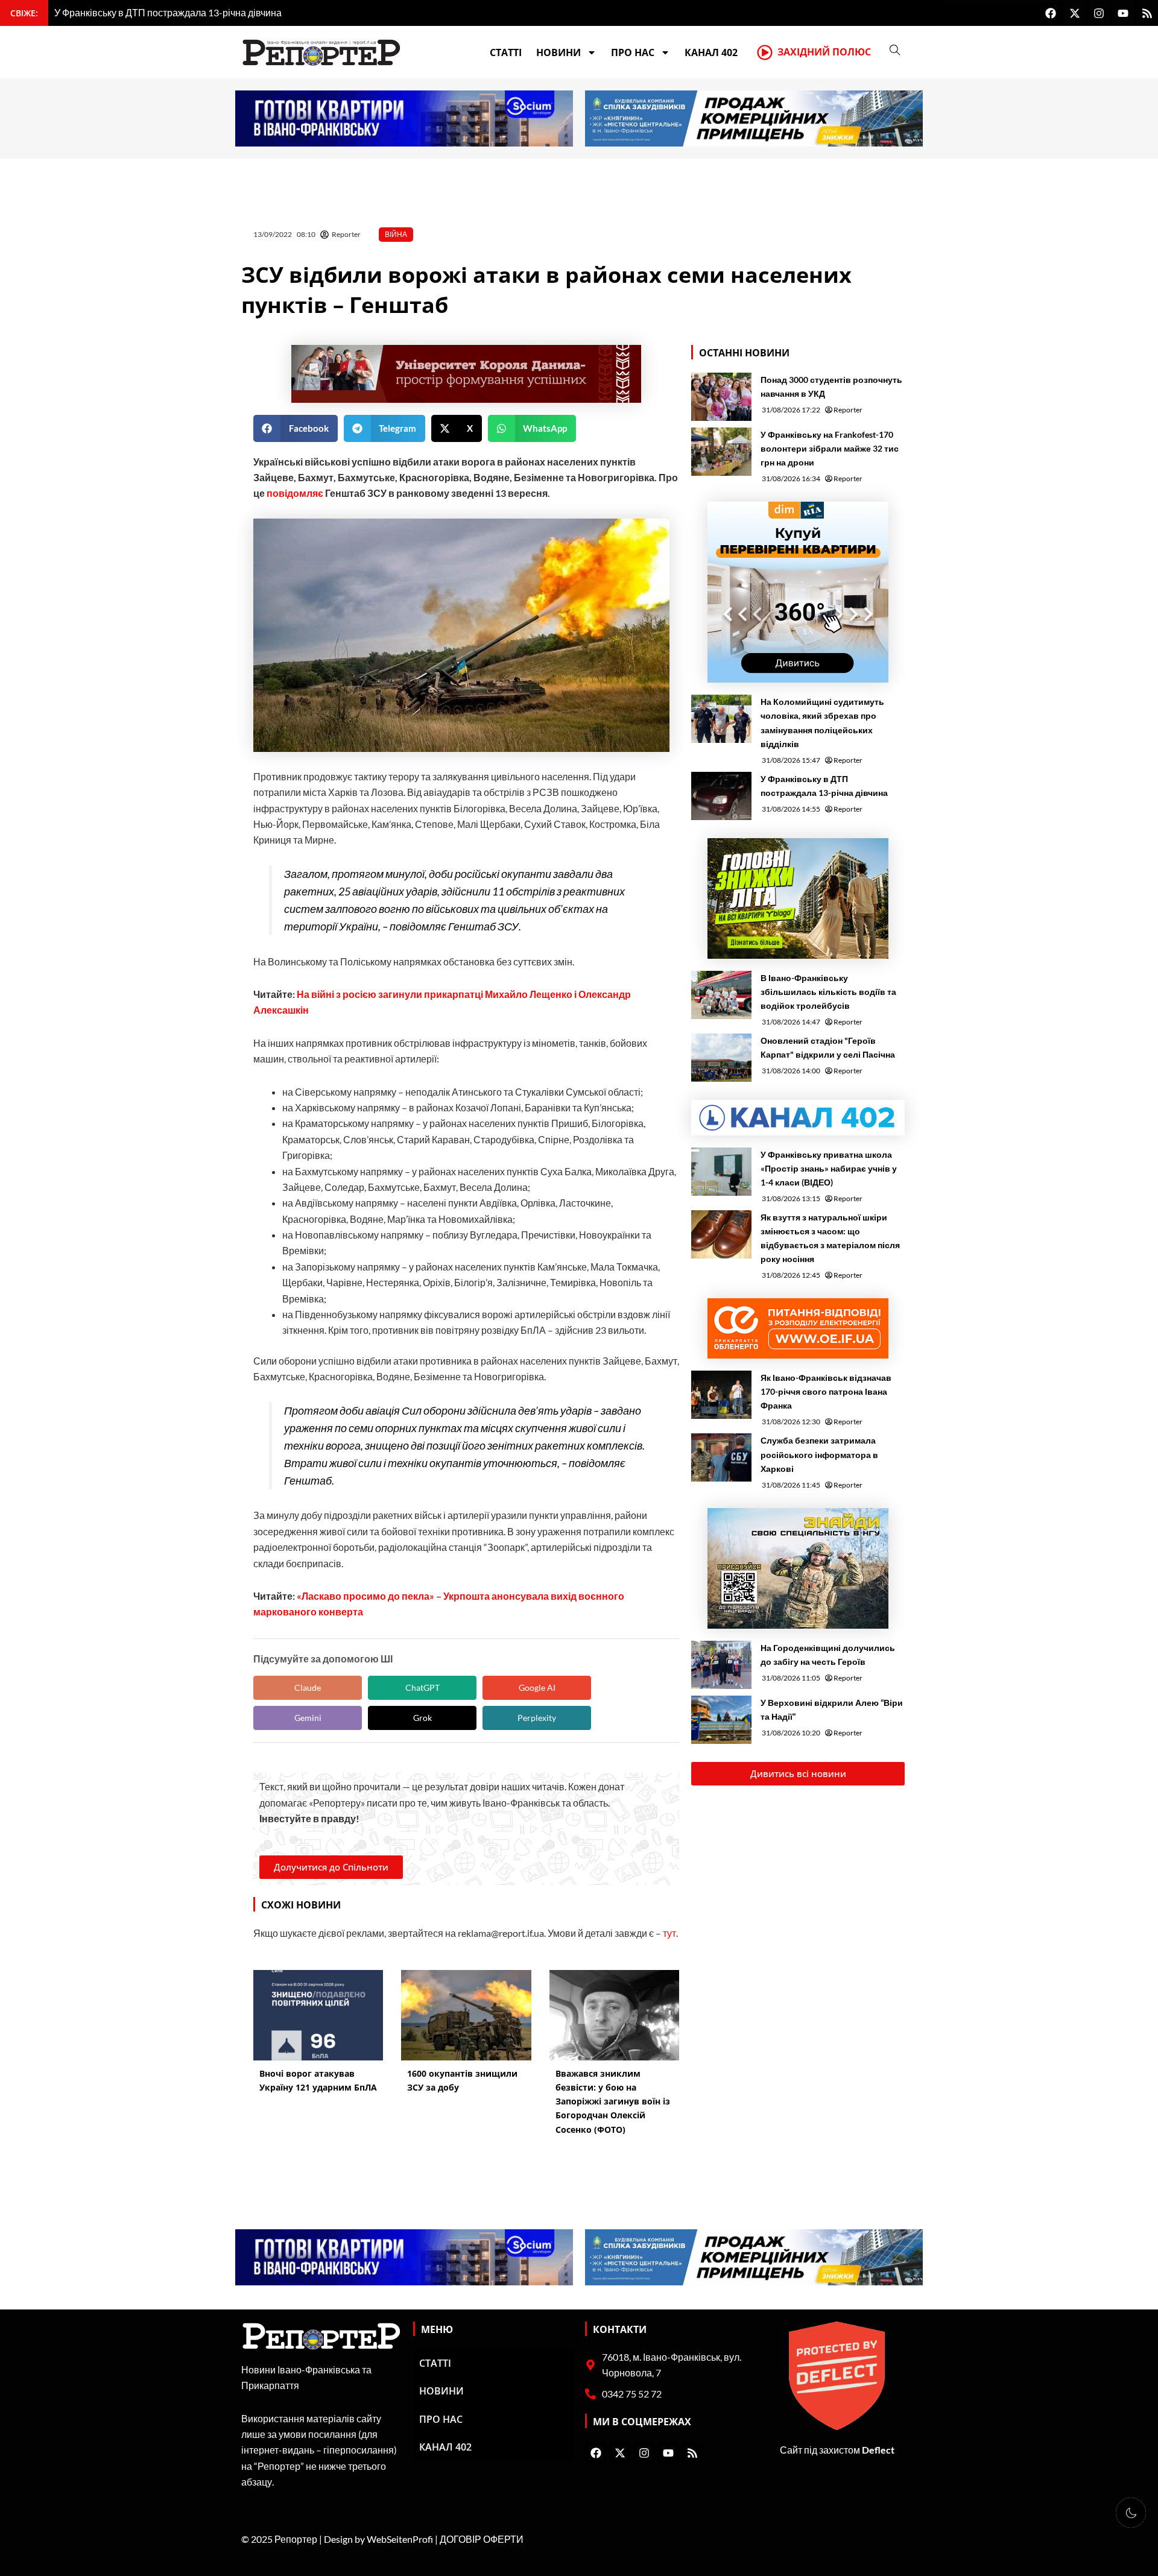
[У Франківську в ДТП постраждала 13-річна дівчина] (721, 796)
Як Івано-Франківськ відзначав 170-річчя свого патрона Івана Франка (826, 1391)
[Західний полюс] (765, 52)
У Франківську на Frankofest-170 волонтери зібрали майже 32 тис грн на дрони (830, 448)
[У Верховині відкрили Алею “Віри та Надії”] (721, 1720)
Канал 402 (711, 52)
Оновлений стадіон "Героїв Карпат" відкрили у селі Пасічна (828, 1047)
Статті (506, 52)
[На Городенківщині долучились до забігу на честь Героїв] (721, 1665)
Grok (422, 1718)
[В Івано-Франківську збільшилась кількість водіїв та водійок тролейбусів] (721, 995)
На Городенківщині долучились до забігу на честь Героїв (828, 1655)
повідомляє (295, 493)
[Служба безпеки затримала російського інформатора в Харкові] (721, 1457)
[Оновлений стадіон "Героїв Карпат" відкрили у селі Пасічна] (721, 1058)
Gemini (308, 1718)
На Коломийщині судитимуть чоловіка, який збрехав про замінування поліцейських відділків (822, 722)
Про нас (633, 52)
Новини (558, 52)
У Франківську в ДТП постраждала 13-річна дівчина (824, 786)
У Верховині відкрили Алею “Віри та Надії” (832, 1709)
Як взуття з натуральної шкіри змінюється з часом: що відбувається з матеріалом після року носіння (830, 1238)
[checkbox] (1131, 2513)
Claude (308, 1687)
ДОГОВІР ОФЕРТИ (482, 2539)
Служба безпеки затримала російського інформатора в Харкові (819, 1454)
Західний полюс (824, 52)
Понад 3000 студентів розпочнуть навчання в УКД (831, 387)
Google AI (537, 1687)
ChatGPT (422, 1687)
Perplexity (537, 1718)
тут (669, 1933)
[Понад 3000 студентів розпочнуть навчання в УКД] (721, 397)
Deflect (878, 2450)
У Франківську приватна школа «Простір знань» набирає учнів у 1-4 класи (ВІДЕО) (829, 1168)
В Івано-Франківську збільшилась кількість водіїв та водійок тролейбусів (828, 992)
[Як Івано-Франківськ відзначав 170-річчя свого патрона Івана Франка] (721, 1395)
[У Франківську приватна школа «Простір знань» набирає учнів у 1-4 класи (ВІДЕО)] (721, 1172)
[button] (296, 428)
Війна (396, 234)
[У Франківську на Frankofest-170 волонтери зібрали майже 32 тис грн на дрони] (721, 452)
